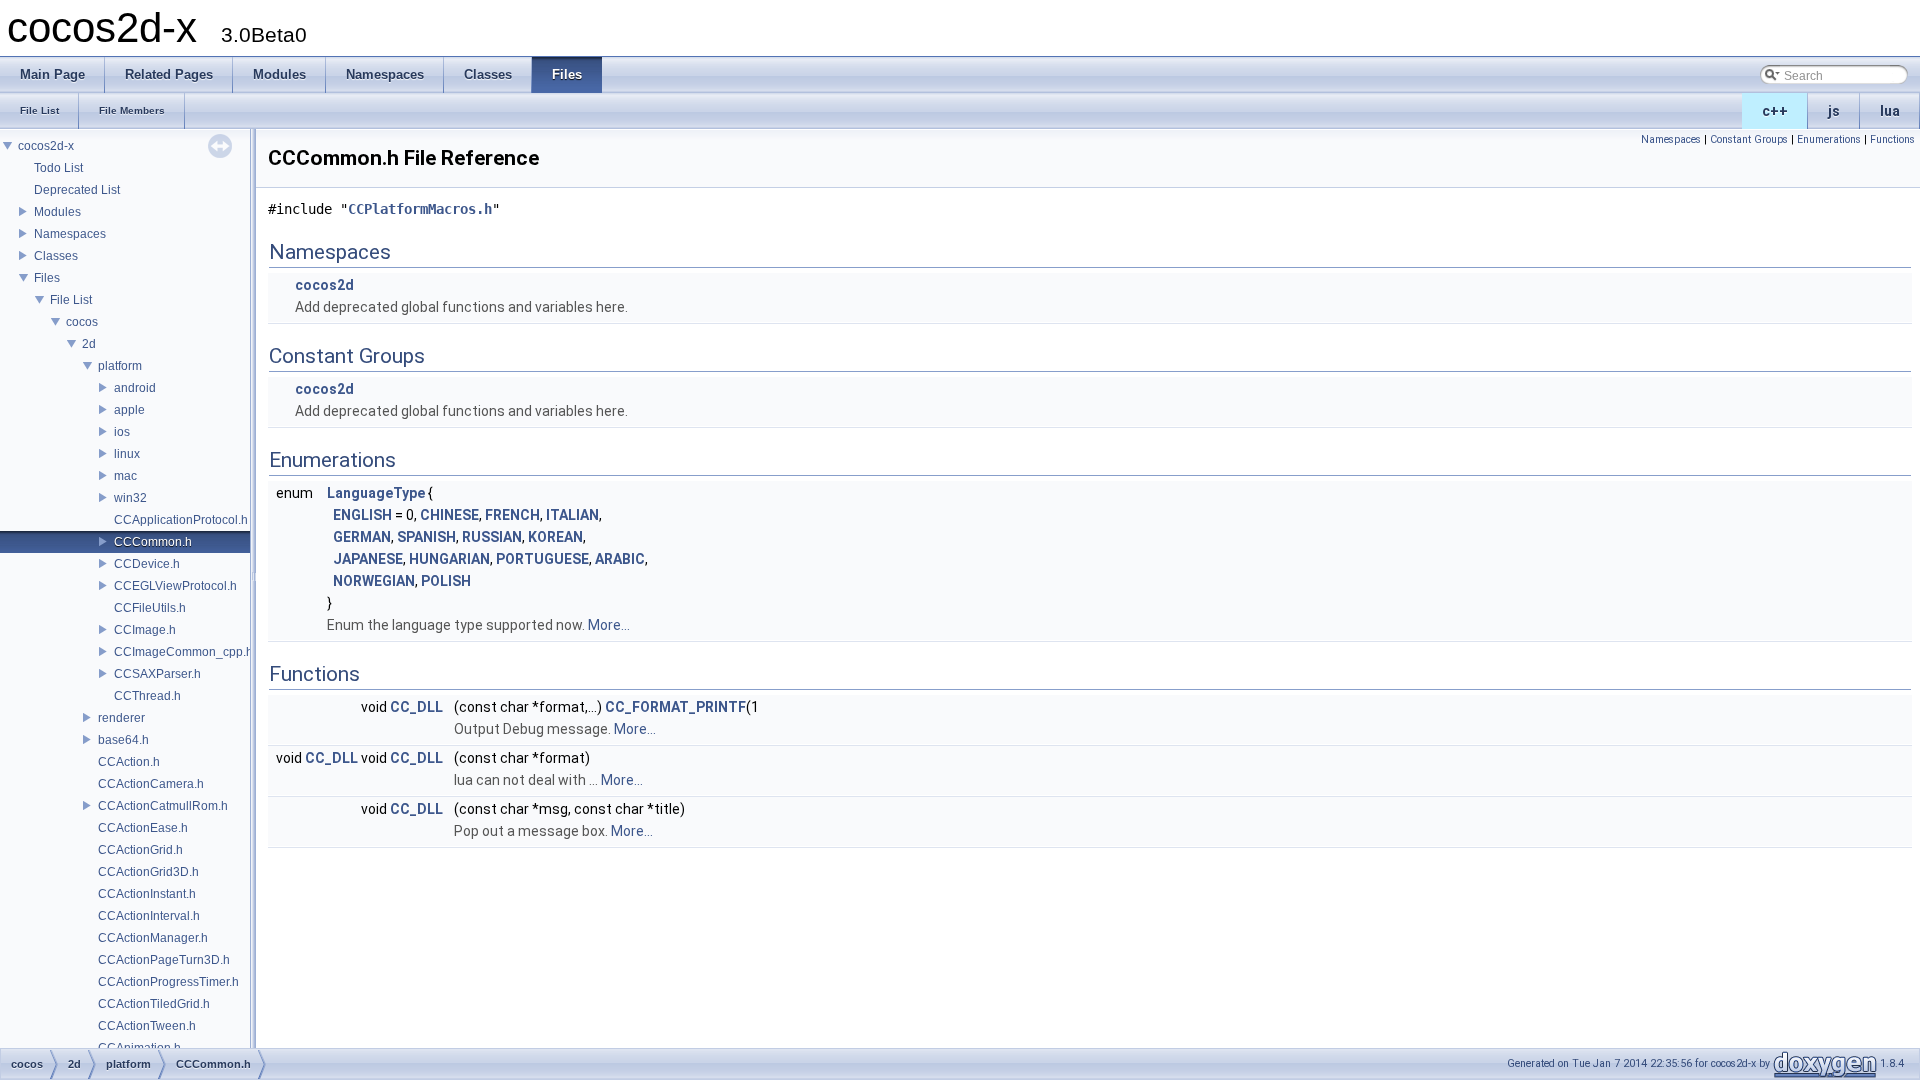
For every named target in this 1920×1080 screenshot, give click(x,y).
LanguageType (376, 493)
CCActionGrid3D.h (148, 872)
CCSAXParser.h (157, 674)
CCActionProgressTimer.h (168, 982)
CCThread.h (147, 696)
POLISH (446, 581)
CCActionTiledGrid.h (154, 1004)
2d (89, 344)
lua (1890, 111)
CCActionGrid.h (140, 850)
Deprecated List (77, 190)
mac (125, 476)
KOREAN (555, 537)
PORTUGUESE (542, 559)
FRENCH (512, 515)
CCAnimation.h (139, 1048)
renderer (121, 718)
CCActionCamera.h (151, 784)
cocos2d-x (46, 146)
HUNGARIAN (449, 559)
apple (129, 410)
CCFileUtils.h (150, 608)
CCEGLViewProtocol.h (175, 586)
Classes (56, 256)
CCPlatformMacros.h (420, 209)
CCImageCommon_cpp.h (183, 652)
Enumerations (1829, 139)
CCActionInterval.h (149, 916)
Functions (1892, 139)
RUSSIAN (492, 537)
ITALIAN (572, 515)
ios (122, 432)
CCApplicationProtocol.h (181, 520)
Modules (57, 212)
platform (120, 366)
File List (71, 300)
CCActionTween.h (147, 1026)
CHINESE (449, 515)
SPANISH (426, 537)
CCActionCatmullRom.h (163, 806)
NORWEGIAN (374, 581)
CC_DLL (416, 707)
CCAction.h (129, 762)
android (135, 388)
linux (127, 454)
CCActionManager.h (153, 938)
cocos (82, 322)
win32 (130, 498)
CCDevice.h (147, 564)
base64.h (123, 740)
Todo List (58, 168)
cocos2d (324, 285)
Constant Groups (1749, 139)
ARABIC (620, 559)
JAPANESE (368, 559)
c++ (1775, 111)
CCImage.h (145, 630)
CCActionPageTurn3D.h (164, 960)
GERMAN (362, 537)
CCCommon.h (153, 542)
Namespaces (70, 234)
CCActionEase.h (143, 828)
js (1834, 111)
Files (47, 278)
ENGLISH (362, 515)
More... (609, 625)
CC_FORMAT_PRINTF (675, 707)
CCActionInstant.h (147, 894)
